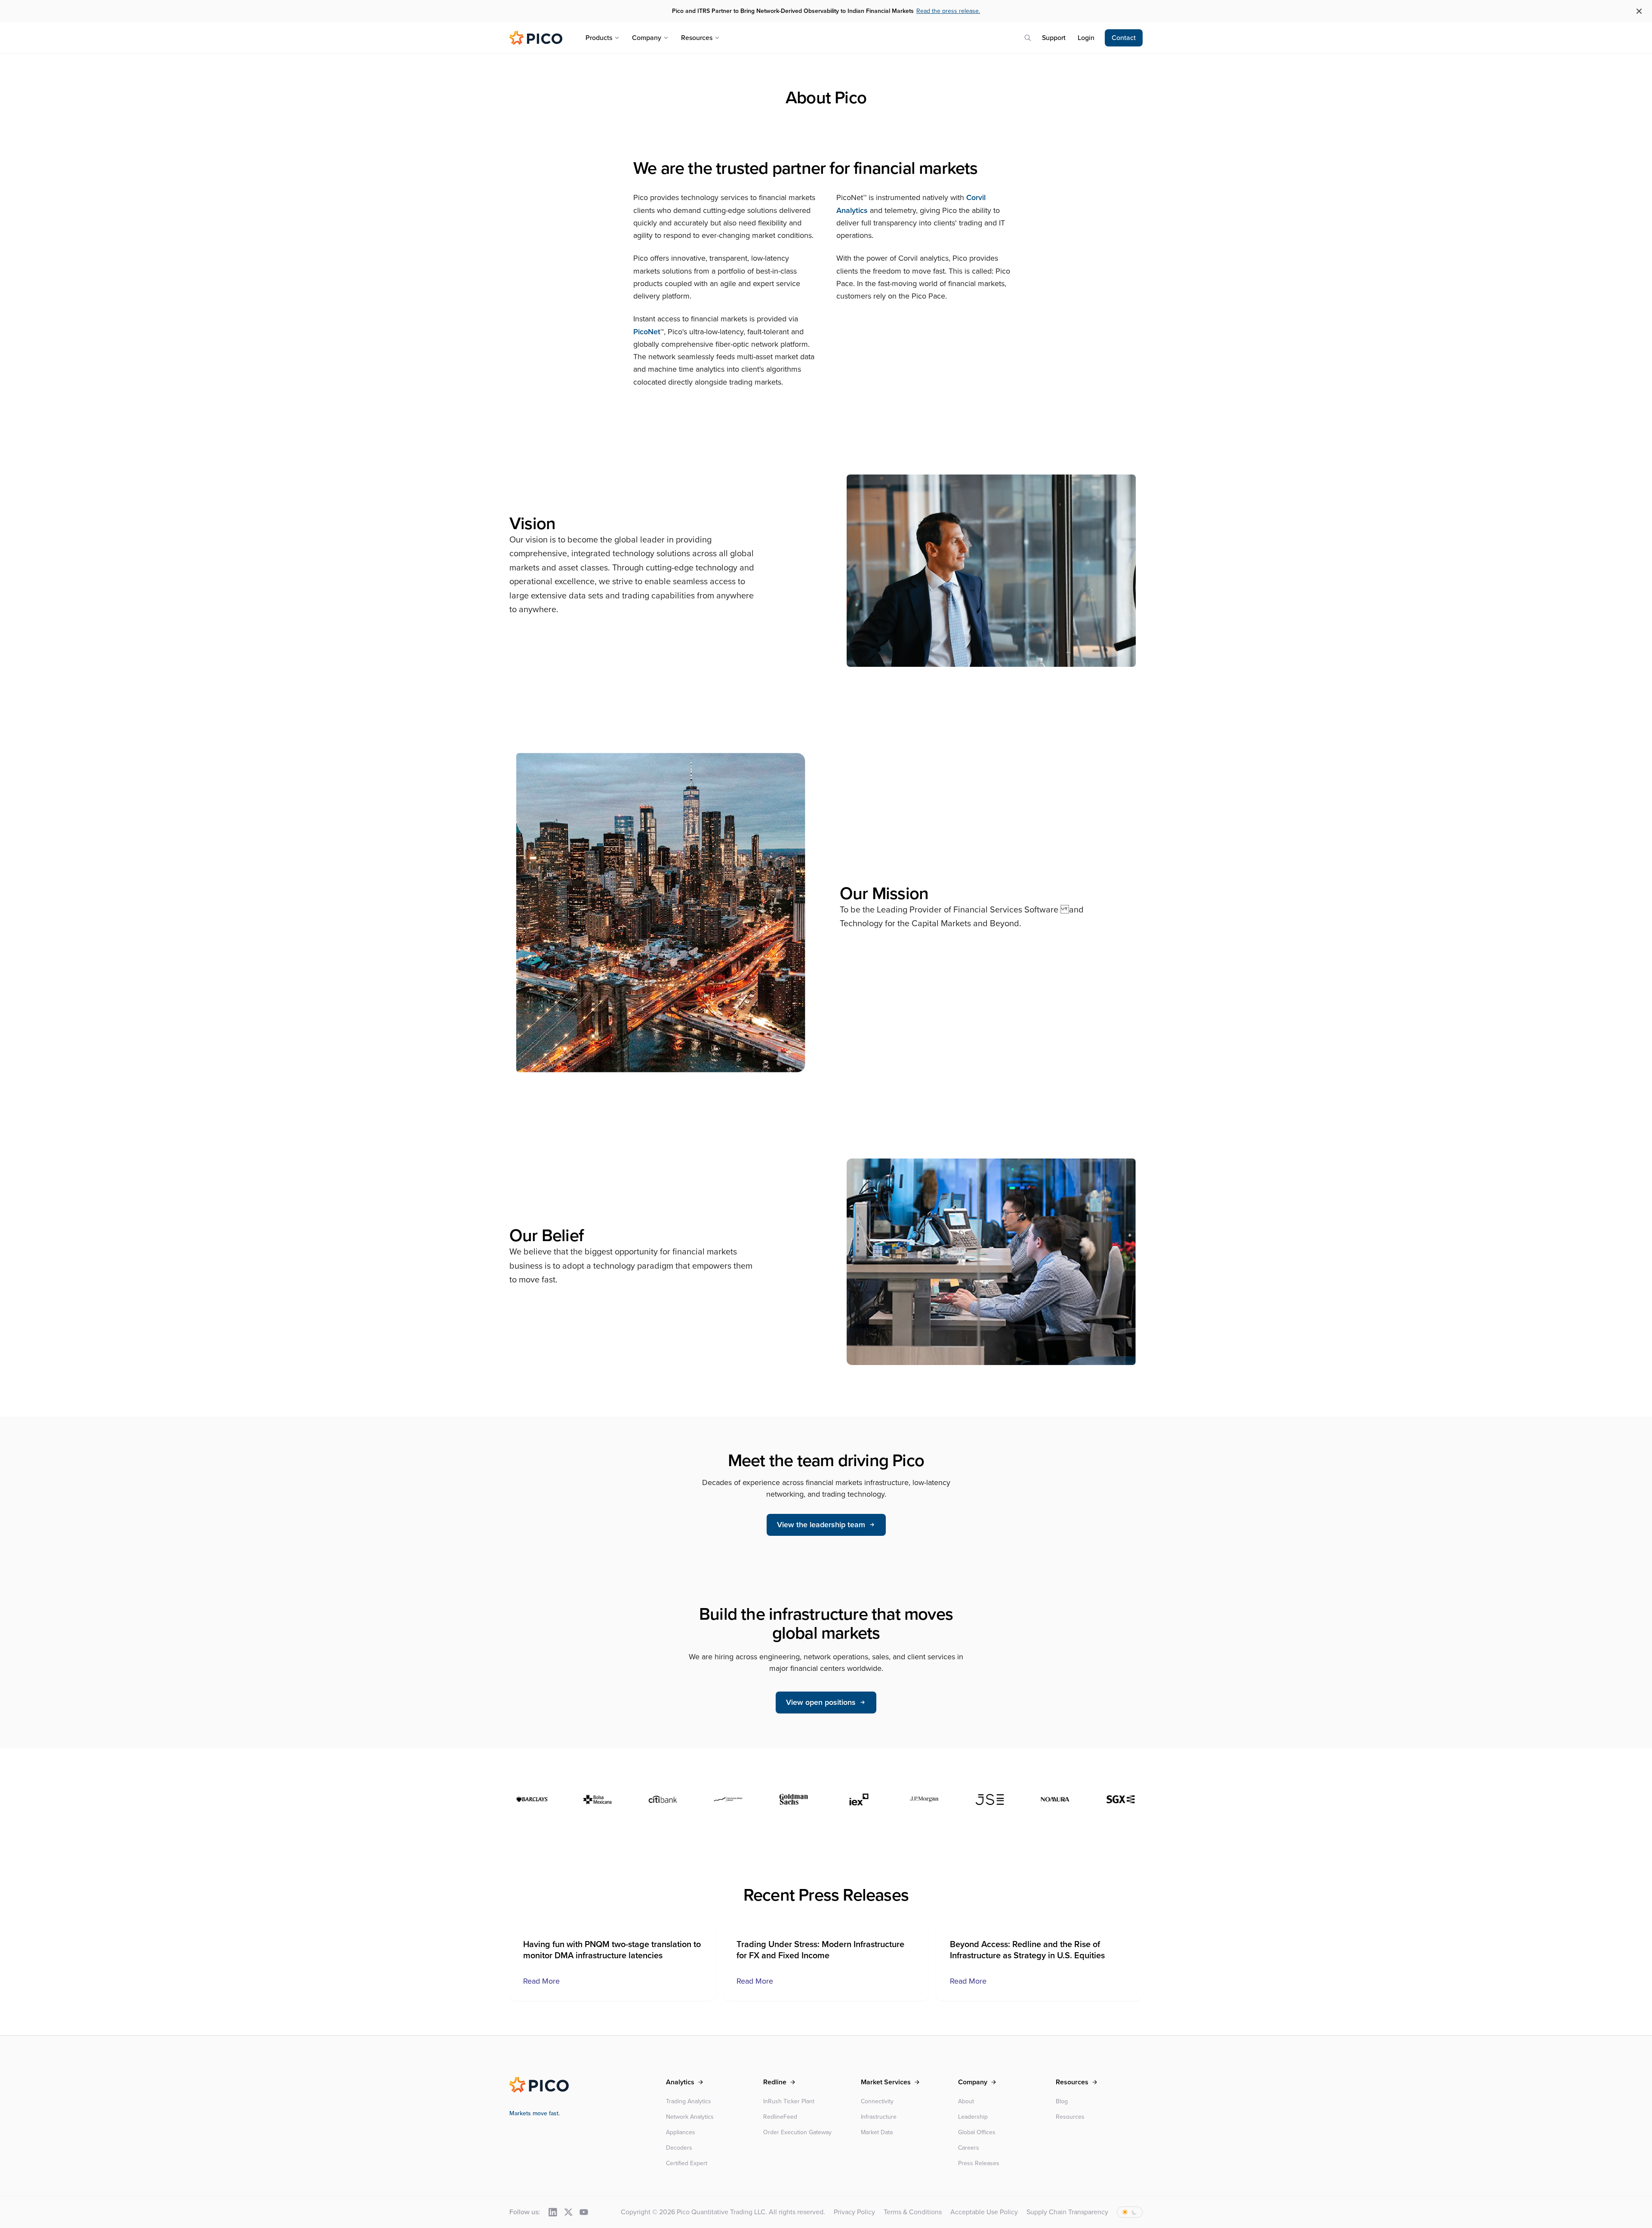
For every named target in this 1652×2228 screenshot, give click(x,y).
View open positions (821, 1702)
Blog (1062, 2101)
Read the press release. (948, 11)
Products (599, 38)
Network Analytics (690, 2117)
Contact (1124, 38)
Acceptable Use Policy (984, 2212)
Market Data (877, 2132)
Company (647, 38)
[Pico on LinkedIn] (553, 2212)
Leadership (973, 2117)
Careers (969, 2148)
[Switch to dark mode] (1130, 2212)
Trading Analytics (689, 2101)
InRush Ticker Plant (789, 2101)
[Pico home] (536, 38)
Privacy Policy (854, 2212)
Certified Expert (687, 2163)
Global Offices (977, 2132)
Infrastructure (879, 2117)
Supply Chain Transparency (1067, 2212)
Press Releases (979, 2163)
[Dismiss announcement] (1639, 11)
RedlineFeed (780, 2117)
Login (1086, 38)
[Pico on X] (568, 2212)
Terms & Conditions (913, 2212)
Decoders (679, 2148)
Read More (541, 1981)
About (966, 2101)
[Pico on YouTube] (584, 2212)
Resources (697, 38)
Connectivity (877, 2101)
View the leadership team (821, 1525)
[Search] (1028, 38)
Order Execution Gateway (797, 2132)
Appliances (681, 2132)
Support (1054, 38)
